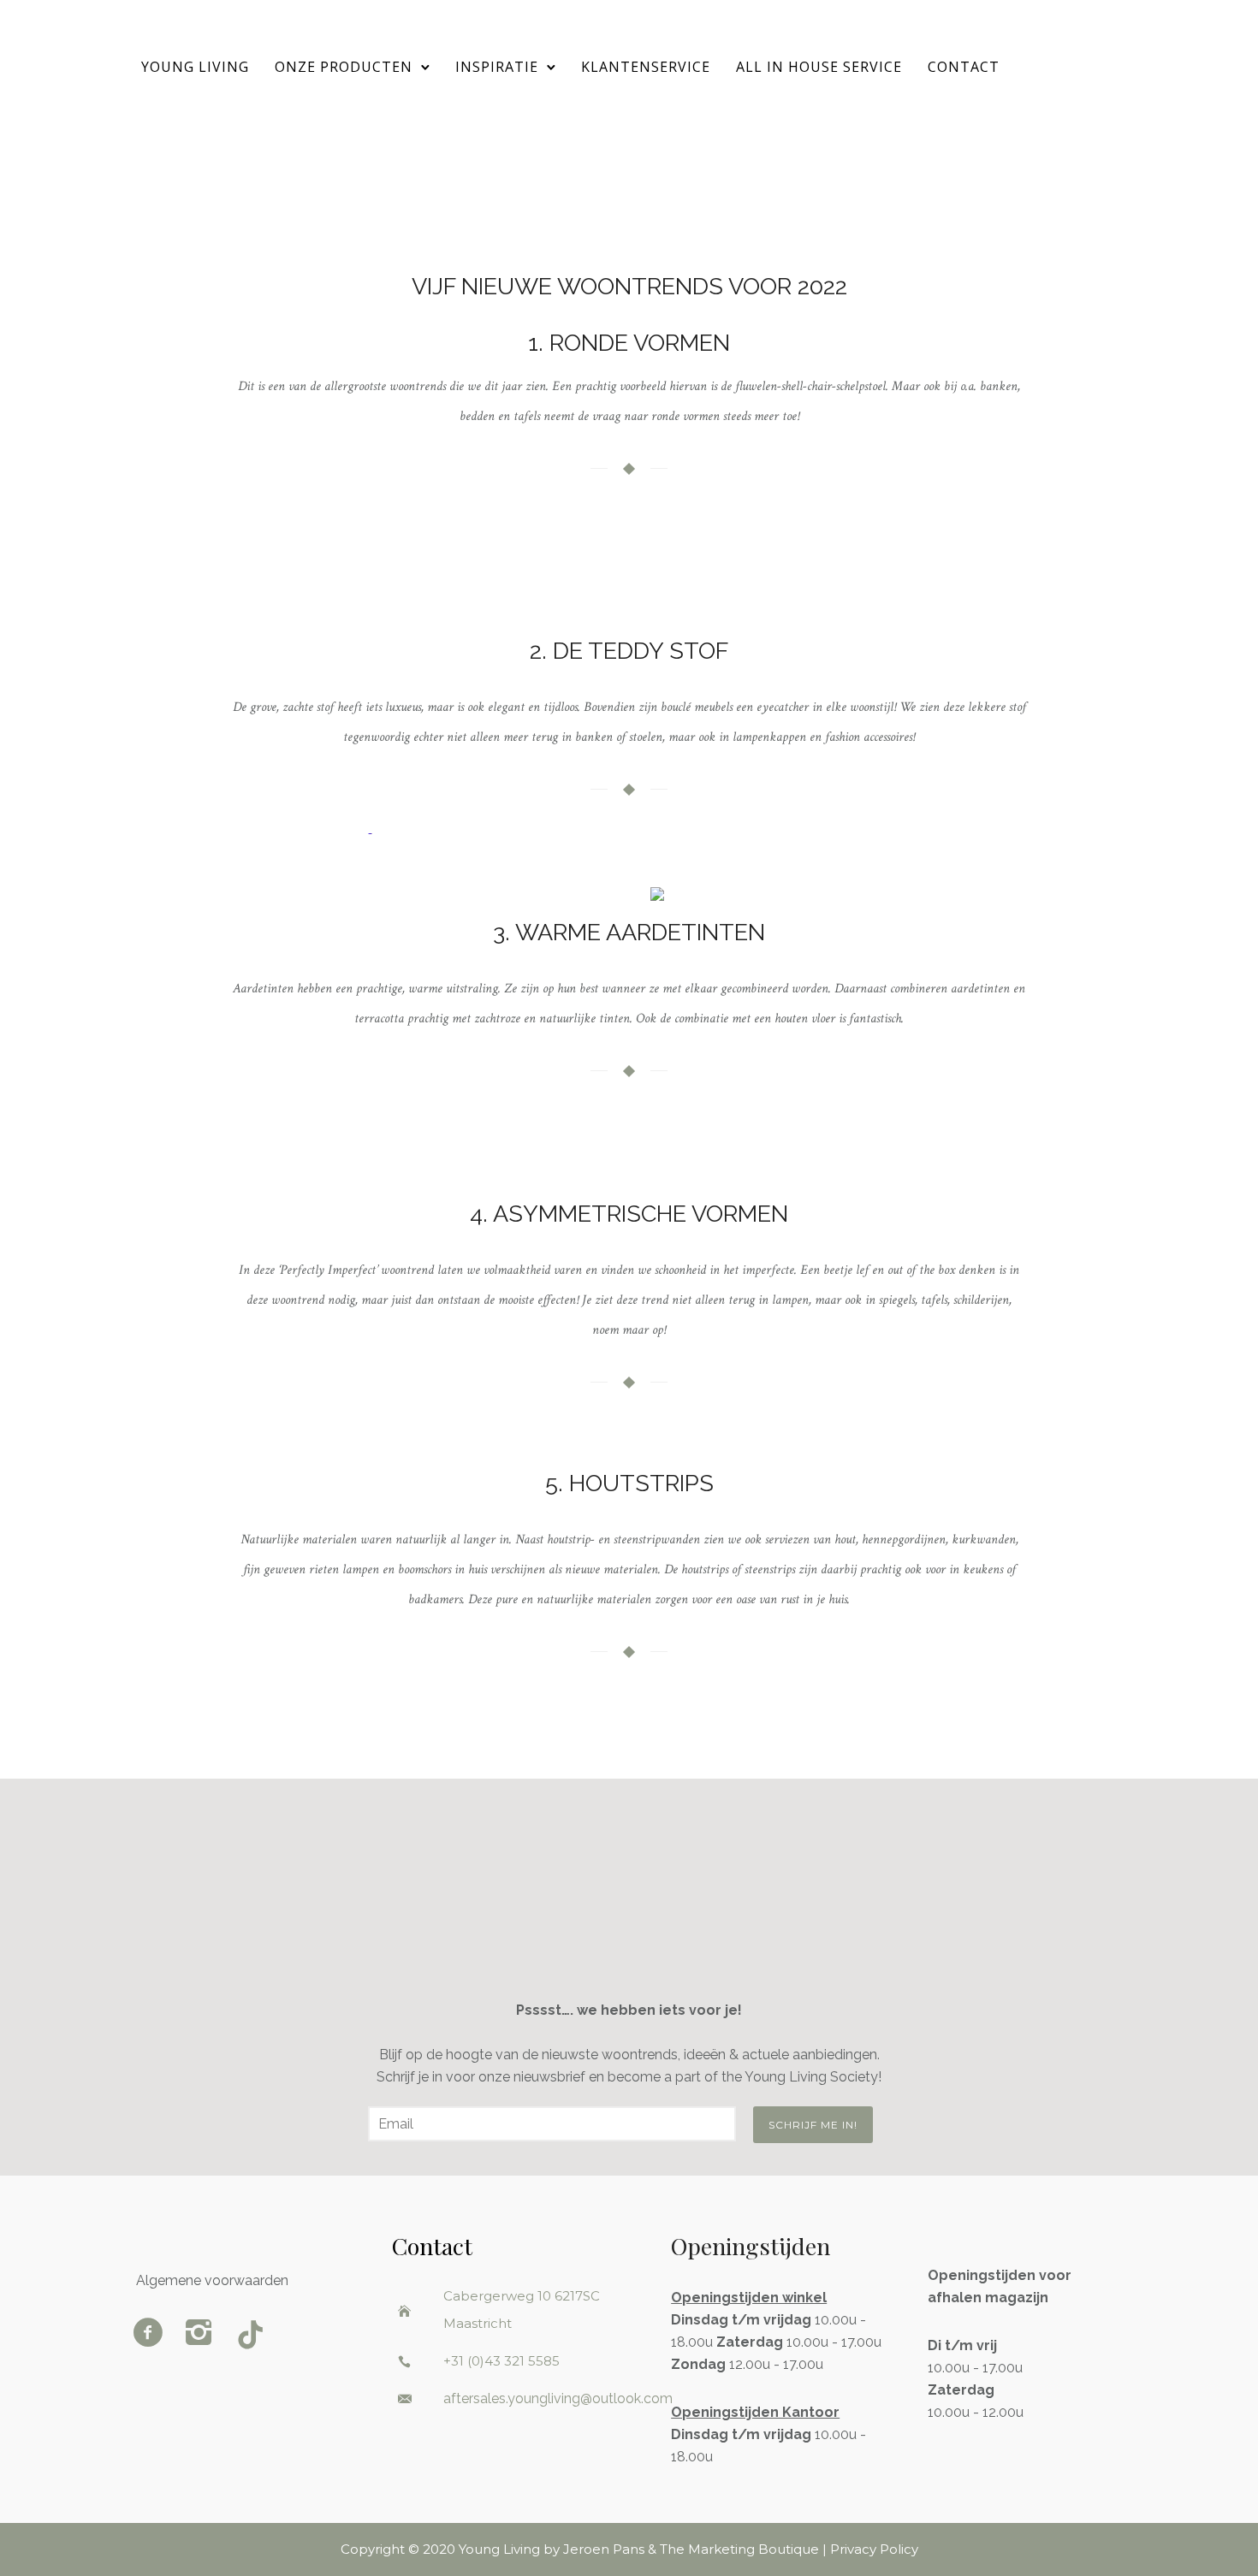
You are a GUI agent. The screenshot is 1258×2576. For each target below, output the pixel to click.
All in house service (819, 67)
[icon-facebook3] (152, 2334)
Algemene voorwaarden (212, 2280)
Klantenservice (646, 67)
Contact (964, 67)
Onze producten (344, 67)
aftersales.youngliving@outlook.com (558, 2398)
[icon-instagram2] (203, 2334)
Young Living (195, 67)
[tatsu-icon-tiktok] (250, 2334)
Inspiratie (497, 67)
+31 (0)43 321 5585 (501, 2361)
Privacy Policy (874, 2549)
